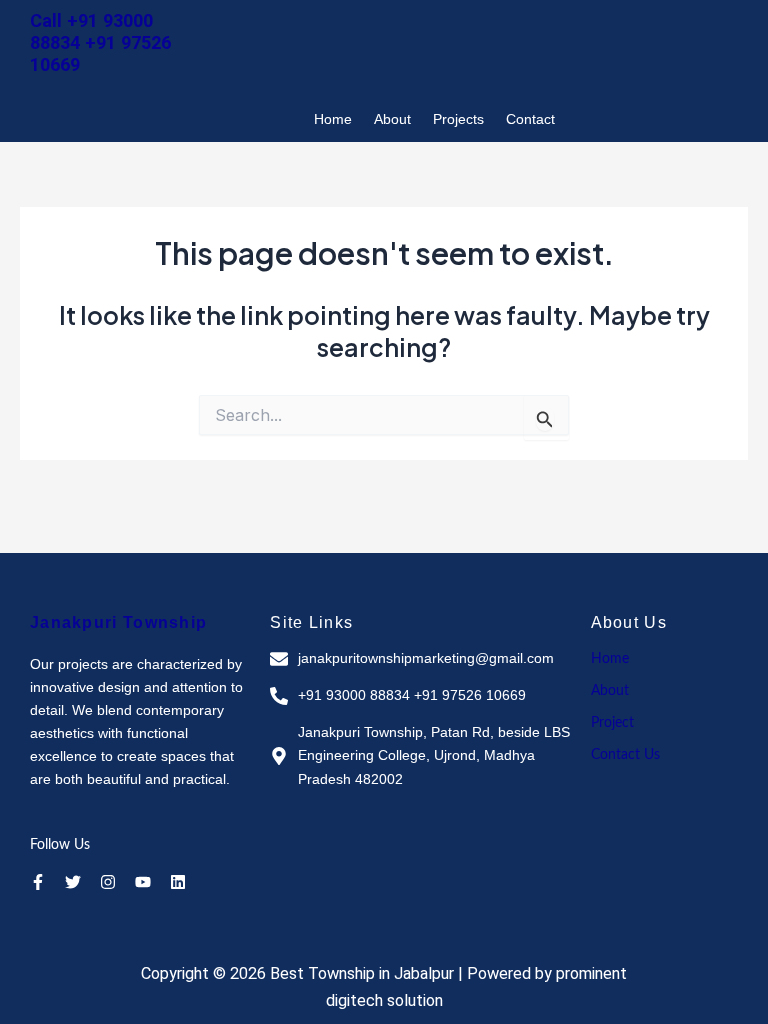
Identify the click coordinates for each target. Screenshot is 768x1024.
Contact (530, 119)
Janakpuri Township (118, 622)
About (392, 119)
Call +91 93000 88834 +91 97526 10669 (100, 42)
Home (333, 119)
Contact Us (625, 755)
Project (612, 723)
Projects (458, 119)
